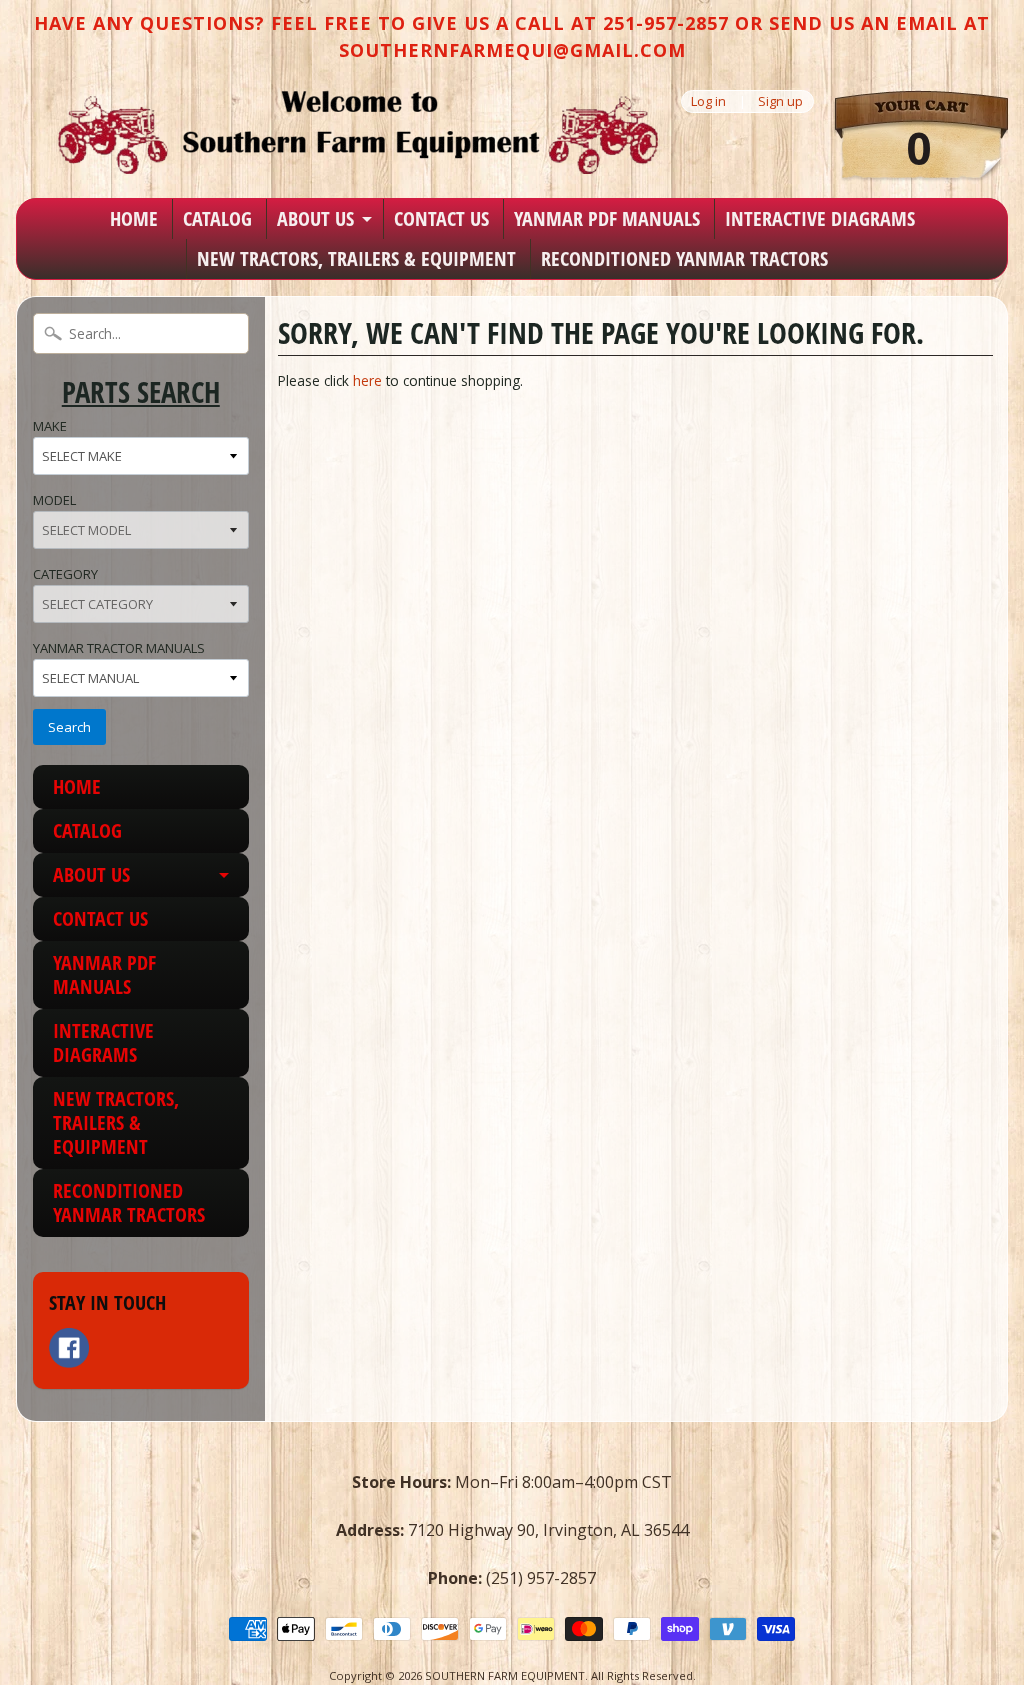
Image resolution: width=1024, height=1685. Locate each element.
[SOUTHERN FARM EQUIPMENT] (358, 132)
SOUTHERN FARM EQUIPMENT (505, 1675)
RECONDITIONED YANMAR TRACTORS (684, 258)
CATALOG (217, 218)
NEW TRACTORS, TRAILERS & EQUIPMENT (356, 258)
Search (69, 727)
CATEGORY (65, 574)
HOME (134, 218)
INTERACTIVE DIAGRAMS (820, 218)
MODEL (54, 500)
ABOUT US (315, 218)
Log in (708, 101)
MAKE (50, 426)
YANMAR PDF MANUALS (607, 218)
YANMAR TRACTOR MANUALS (119, 648)
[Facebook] (69, 1348)
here (367, 380)
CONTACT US (441, 218)
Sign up (780, 101)
